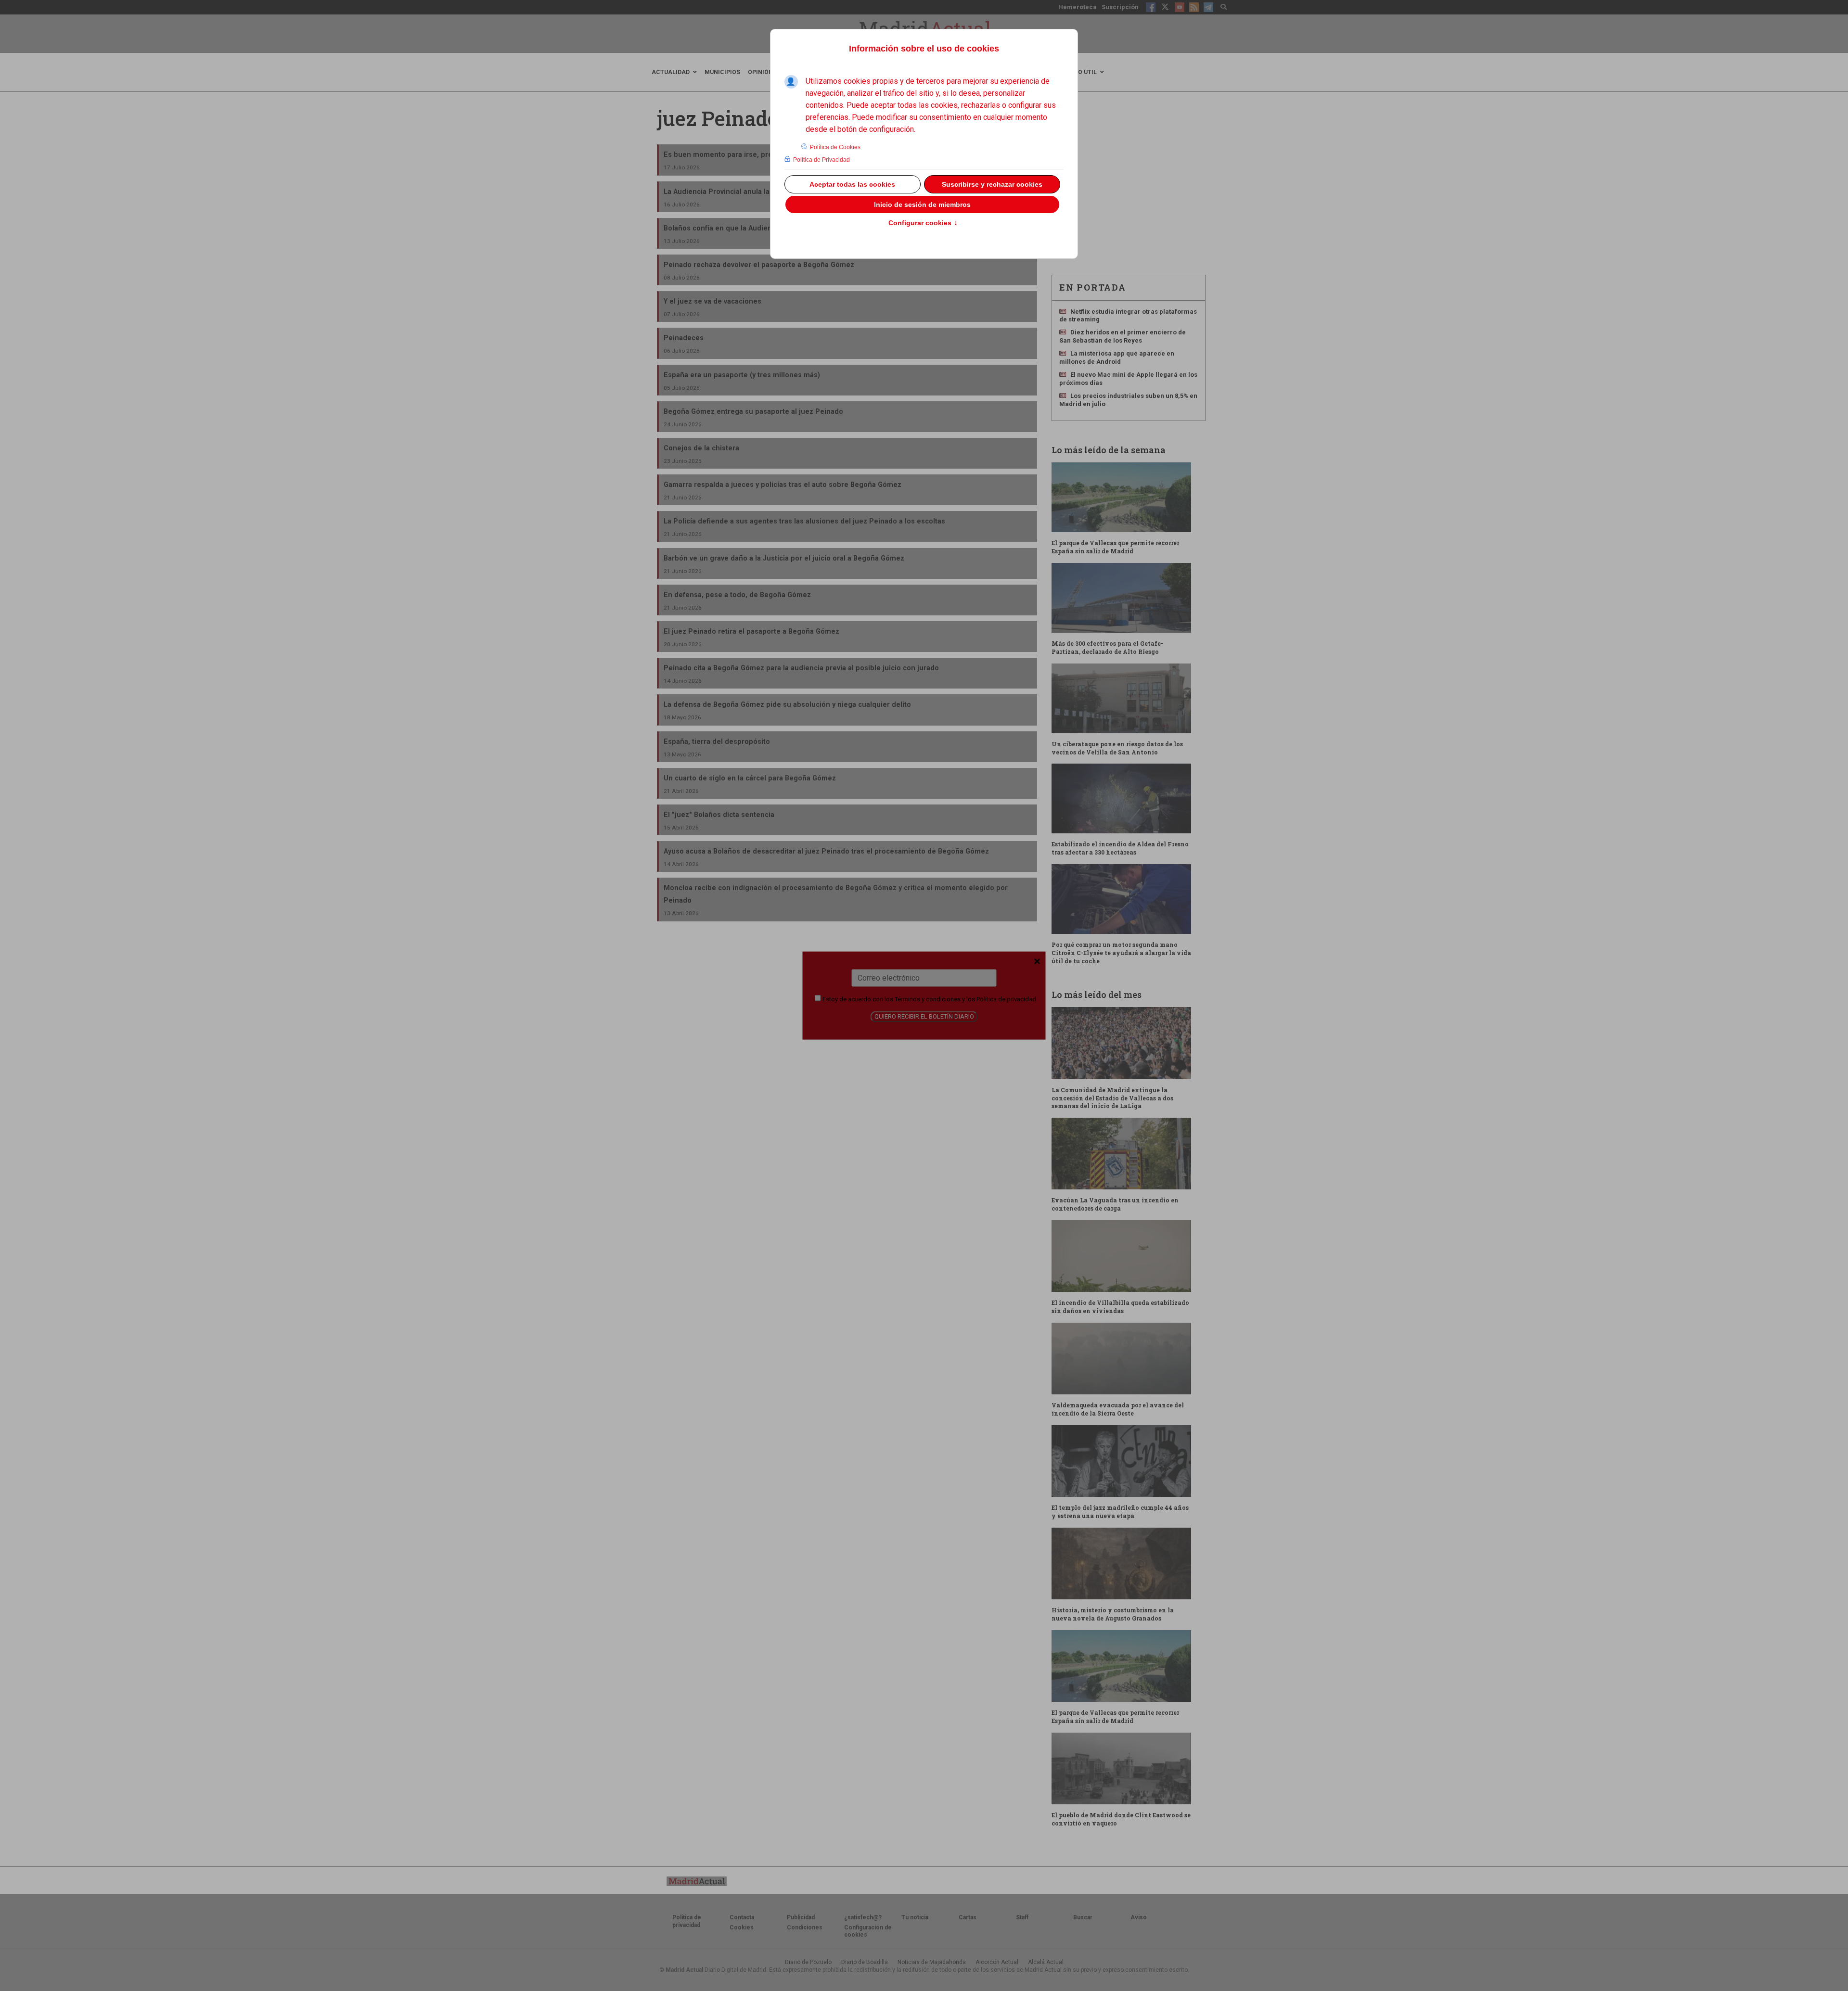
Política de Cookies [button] (835, 147)
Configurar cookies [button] (923, 223)
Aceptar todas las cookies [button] (852, 184)
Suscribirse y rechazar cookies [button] (992, 184)
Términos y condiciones (928, 999)
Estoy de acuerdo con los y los (929, 999)
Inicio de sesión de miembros (922, 204)
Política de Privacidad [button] (821, 160)
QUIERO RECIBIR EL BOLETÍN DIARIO (924, 1016)
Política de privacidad (1006, 999)
